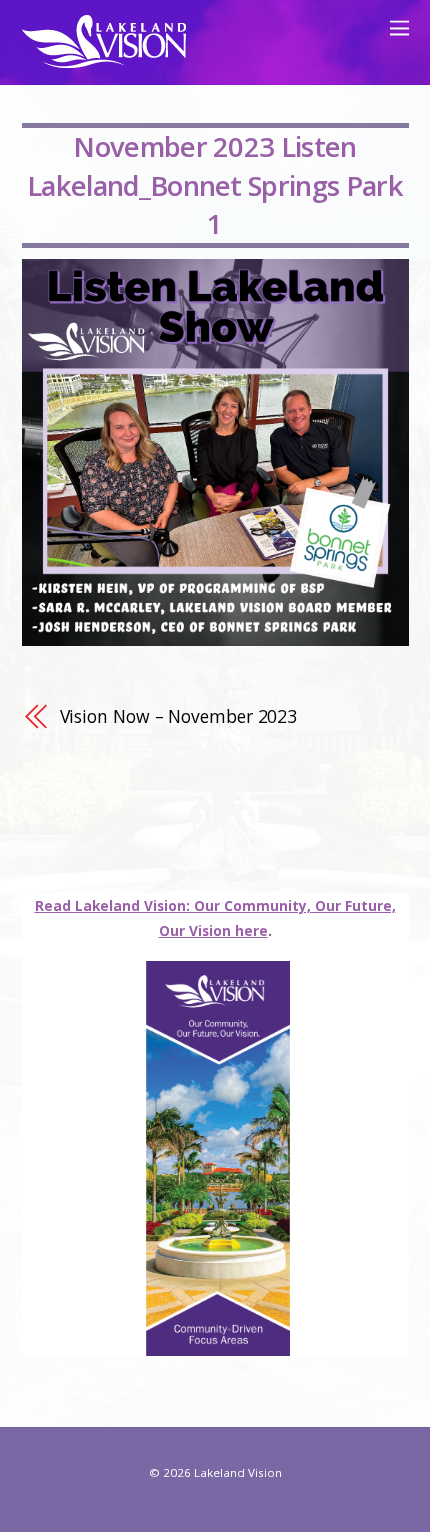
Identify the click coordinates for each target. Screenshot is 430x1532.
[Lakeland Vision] (104, 58)
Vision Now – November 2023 (179, 716)
